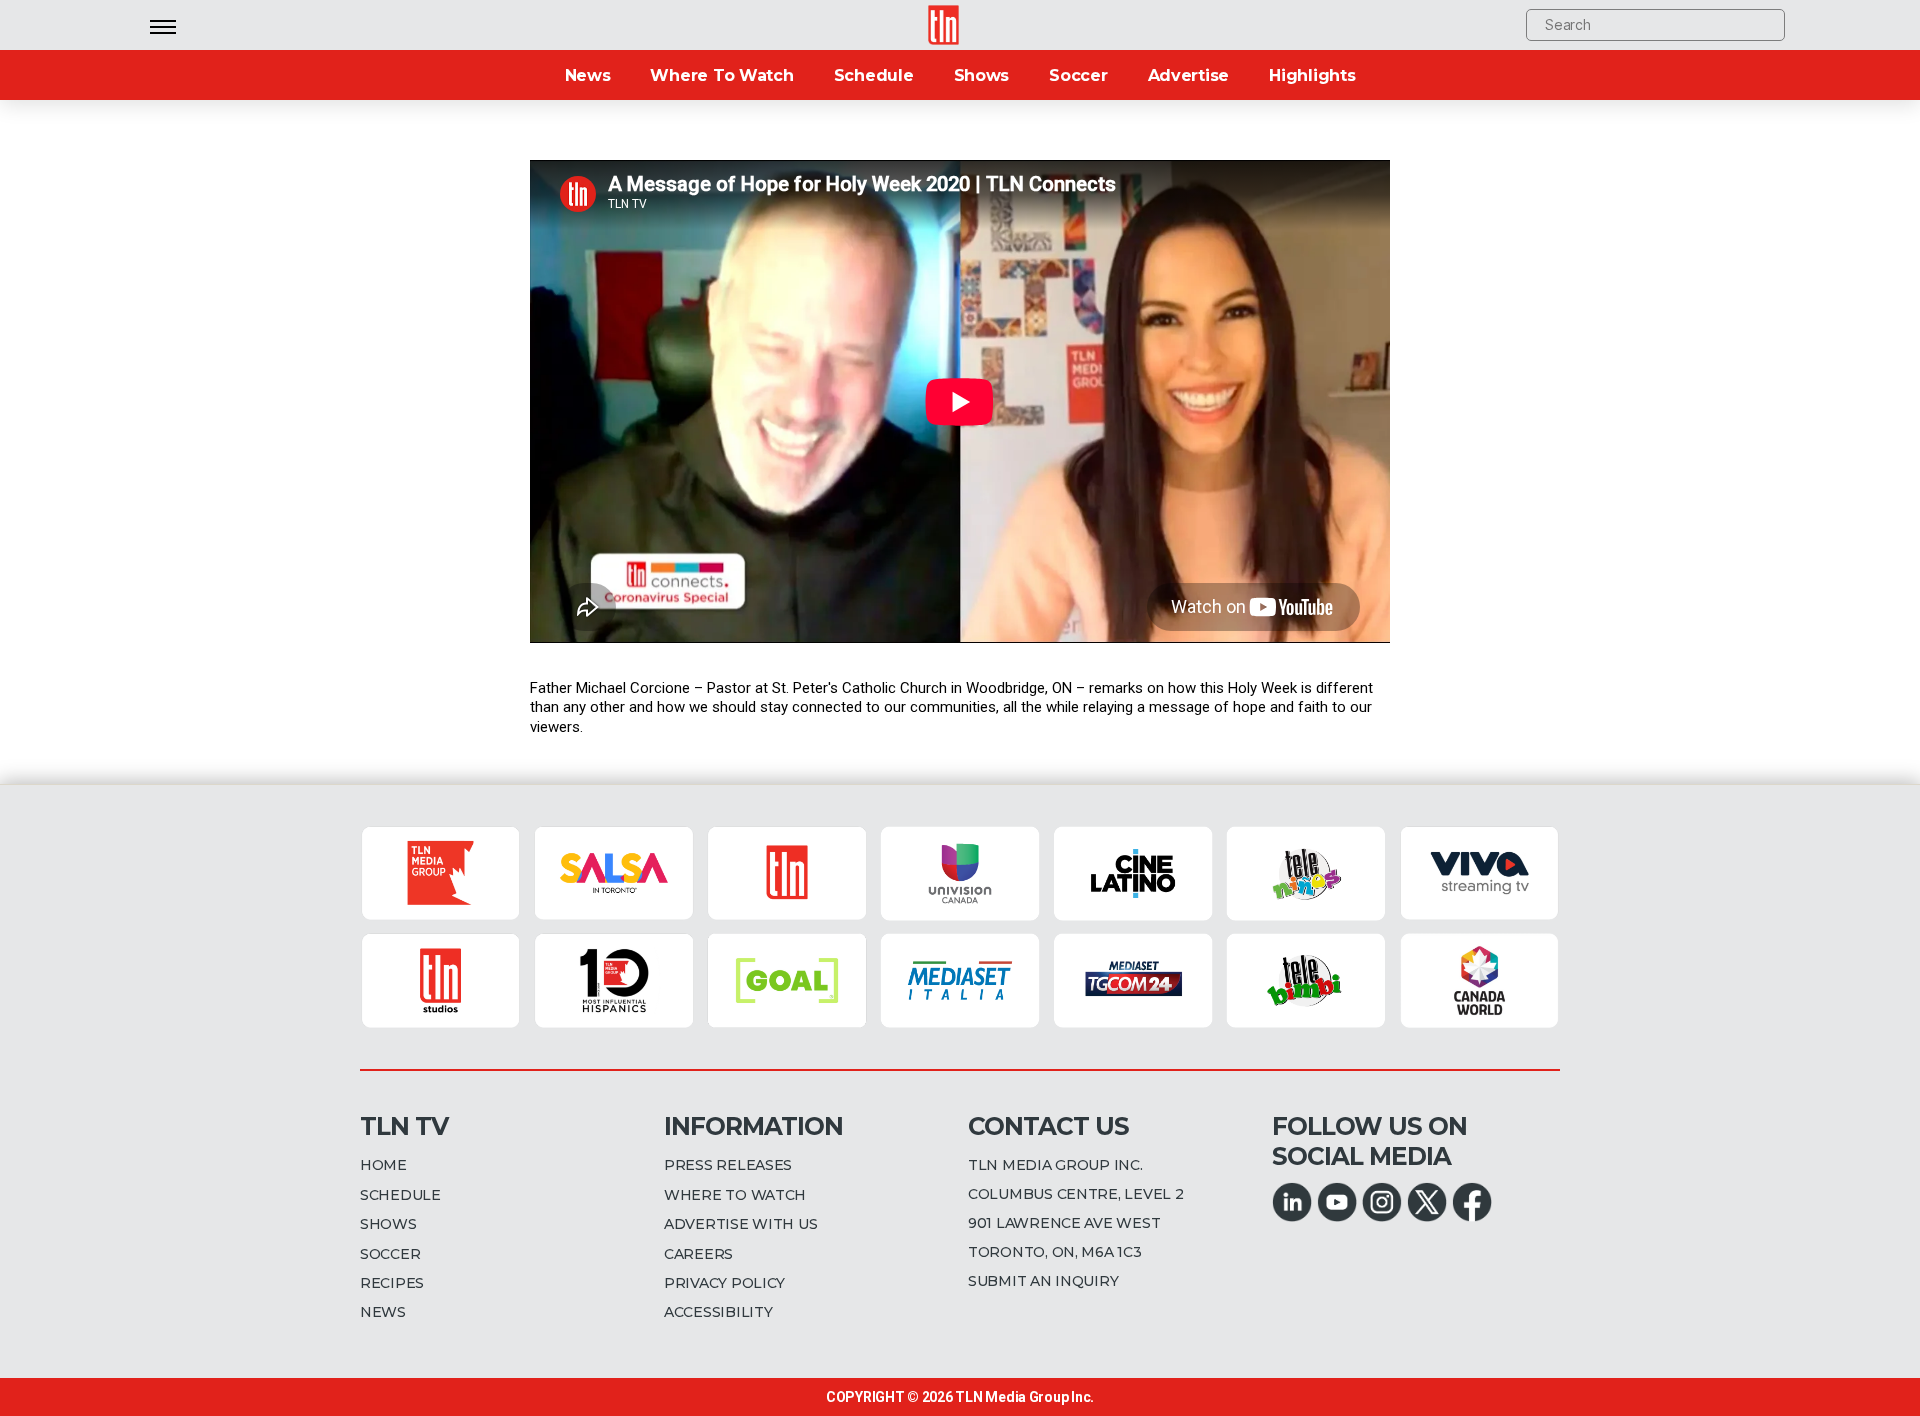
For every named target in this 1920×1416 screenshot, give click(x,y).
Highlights (1312, 75)
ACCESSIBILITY (718, 1312)
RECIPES (392, 1283)
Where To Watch (721, 75)
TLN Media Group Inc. (1024, 1397)
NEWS (383, 1312)
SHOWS (388, 1224)
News (588, 75)
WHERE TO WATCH (735, 1195)
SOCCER (390, 1254)
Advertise (1189, 75)
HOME (383, 1165)
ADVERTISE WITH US (740, 1224)
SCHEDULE (400, 1195)
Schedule (874, 75)
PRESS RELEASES (728, 1165)
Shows (982, 75)
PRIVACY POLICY (724, 1283)
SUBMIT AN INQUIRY (1043, 1281)
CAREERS (698, 1254)
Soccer (1078, 75)
